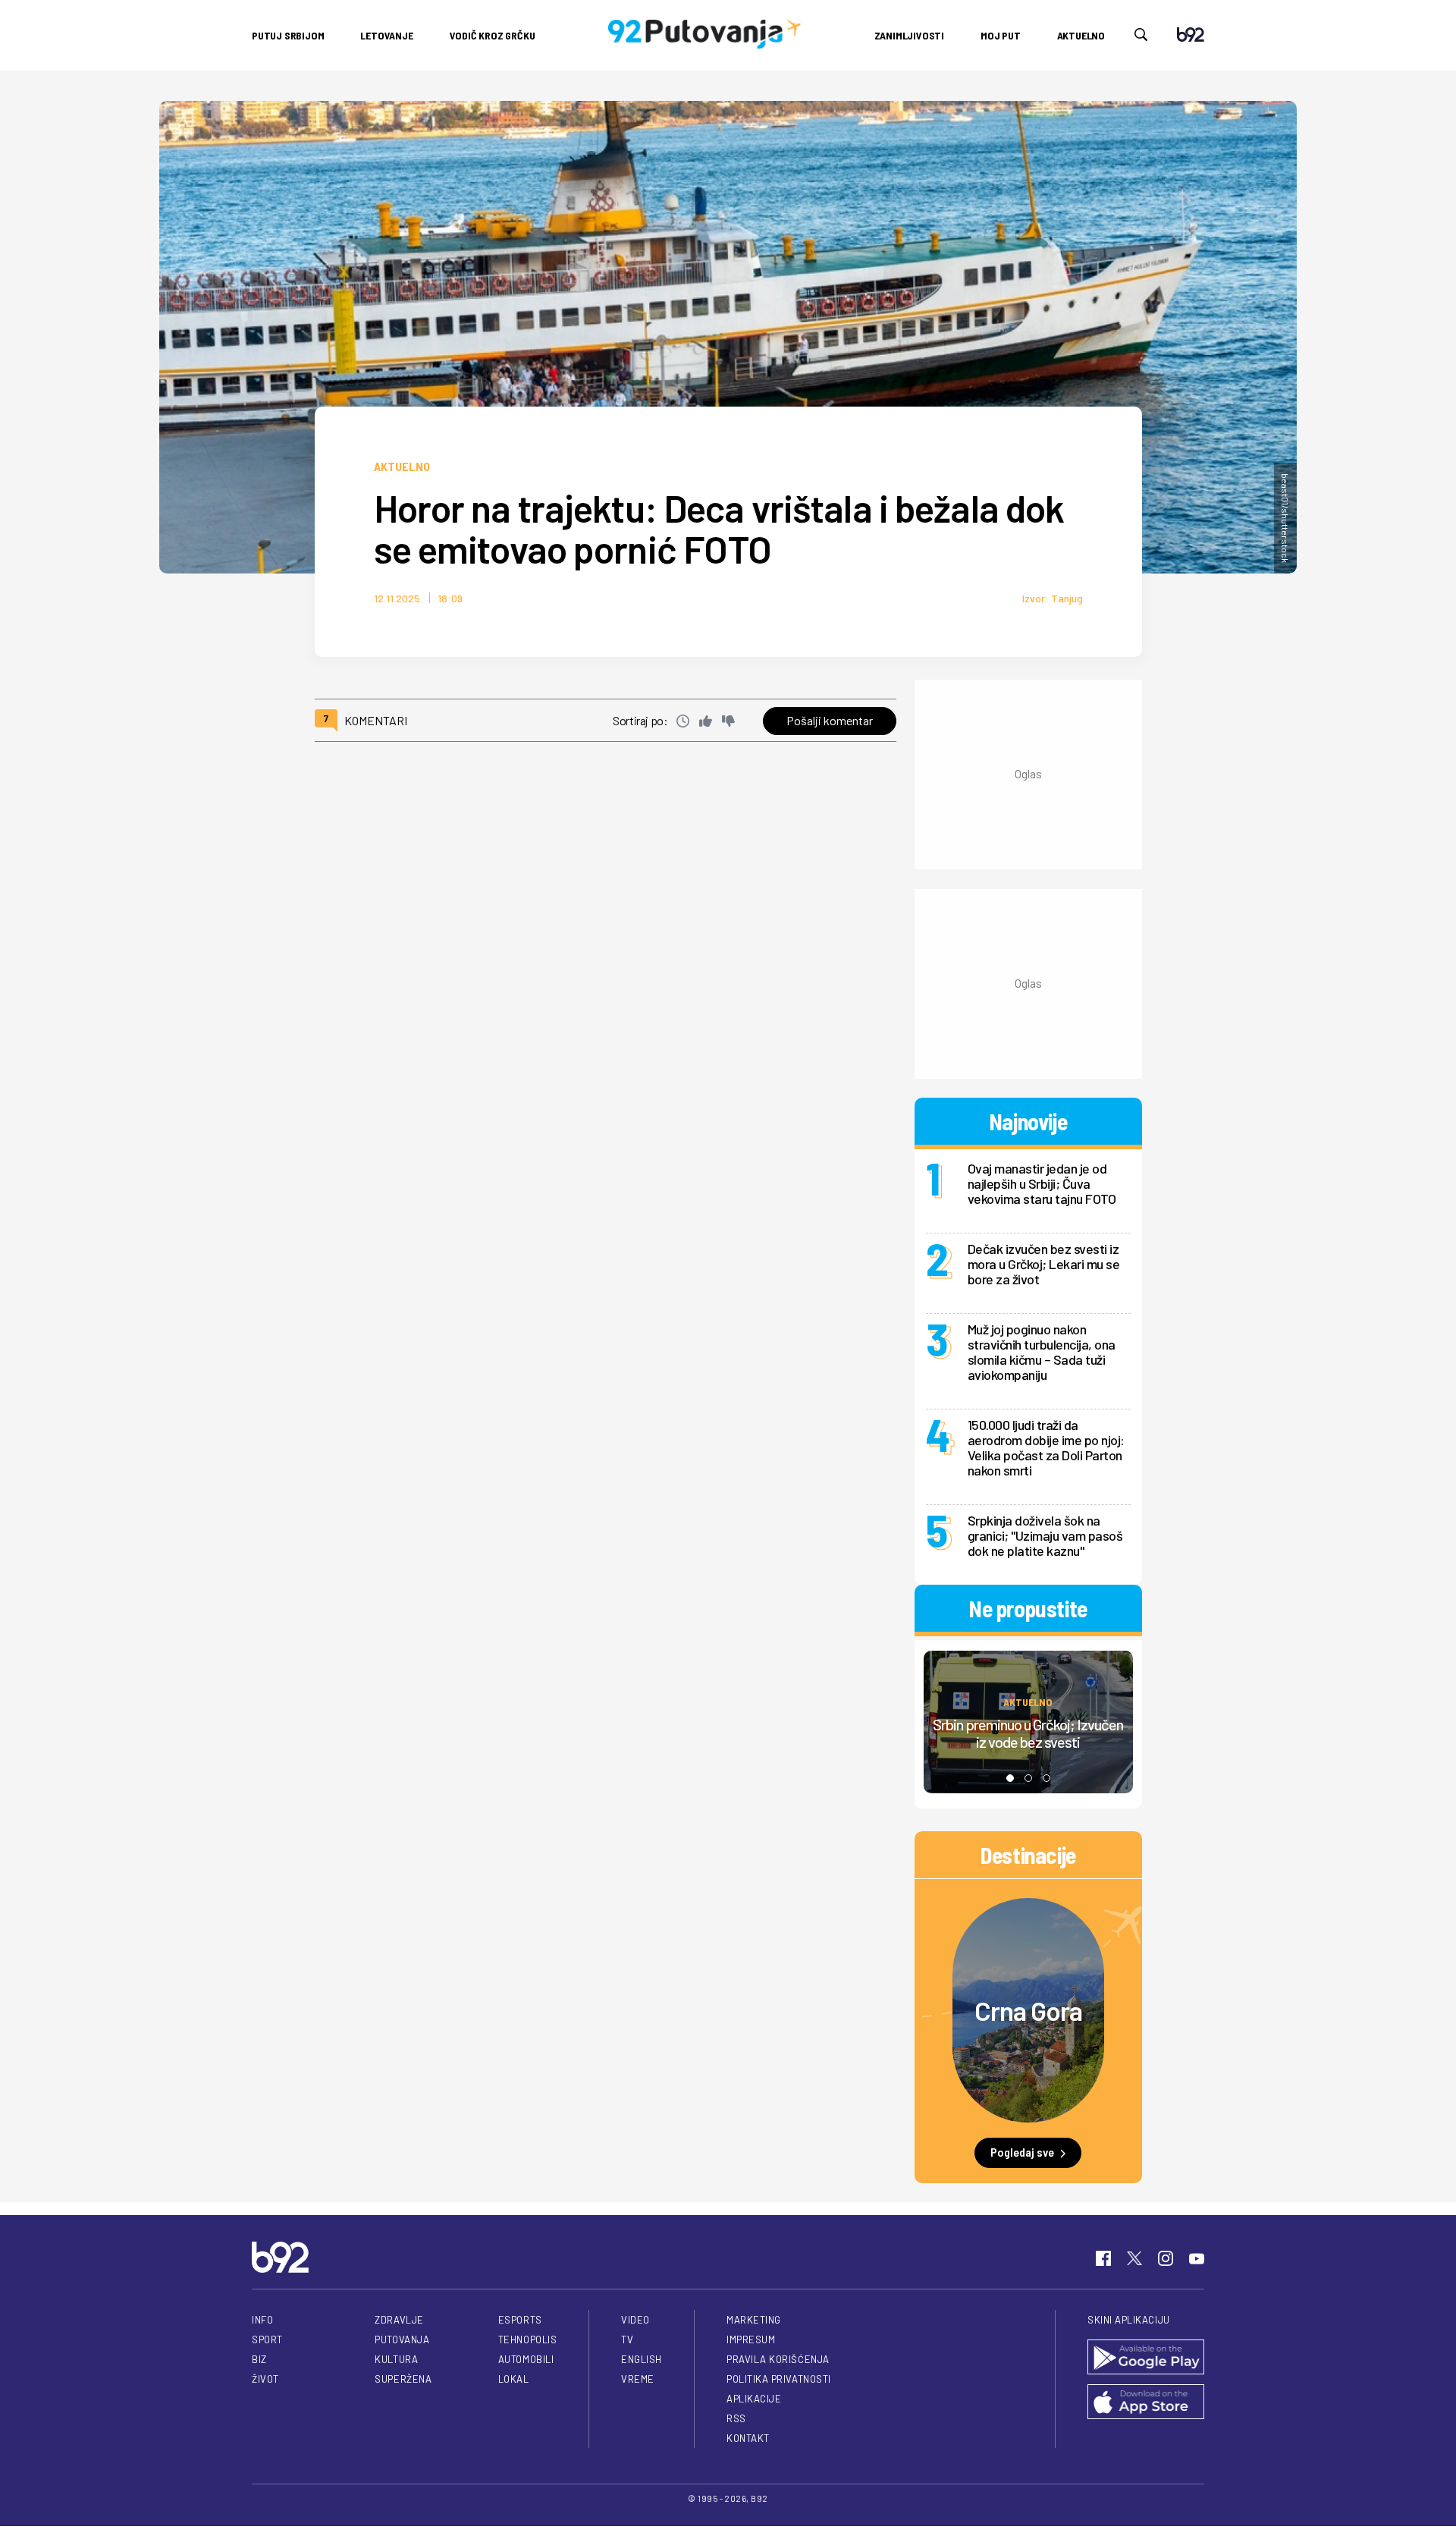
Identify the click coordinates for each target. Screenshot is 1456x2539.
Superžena (403, 2379)
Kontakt (748, 2438)
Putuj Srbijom (288, 35)
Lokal (514, 2379)
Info (262, 2320)
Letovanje (386, 35)
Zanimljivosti (909, 35)
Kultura (396, 2359)
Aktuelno (1081, 35)
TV (627, 2339)
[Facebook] (1103, 2258)
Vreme (638, 2379)
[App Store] (1146, 2403)
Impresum (751, 2339)
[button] (1010, 1778)
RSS (736, 2418)
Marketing (754, 2320)
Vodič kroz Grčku (493, 35)
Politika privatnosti (779, 2379)
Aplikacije (754, 2399)
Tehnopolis (527, 2339)
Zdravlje (399, 2320)
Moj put (1001, 35)
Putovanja (402, 2339)
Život (265, 2379)
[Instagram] (1166, 2258)
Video (635, 2320)
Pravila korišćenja (778, 2359)
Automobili (526, 2359)
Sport (267, 2339)
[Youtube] (1197, 2258)
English (642, 2359)
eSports (520, 2320)
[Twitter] (1134, 2258)
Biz (259, 2359)
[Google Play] (1146, 2358)
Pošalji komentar (830, 720)
